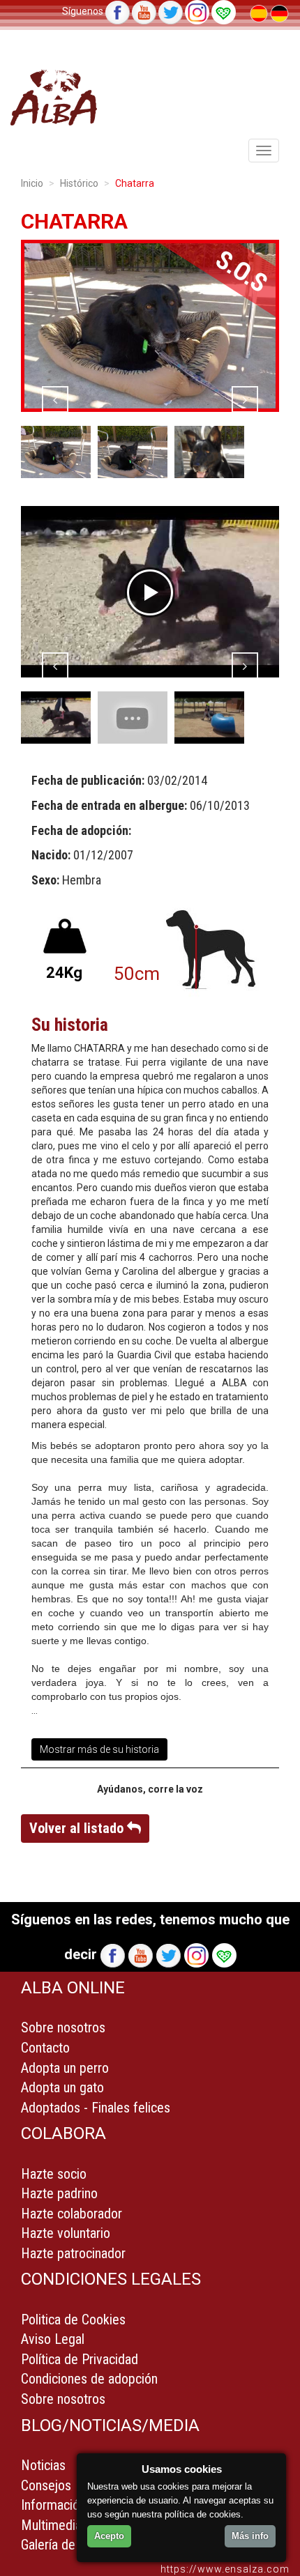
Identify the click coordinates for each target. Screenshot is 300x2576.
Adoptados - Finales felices (96, 2108)
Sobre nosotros (63, 2027)
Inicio (32, 183)
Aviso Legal (53, 2339)
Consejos (46, 2485)
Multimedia (51, 2525)
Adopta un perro (65, 2068)
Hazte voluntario (66, 2233)
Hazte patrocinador (73, 2253)
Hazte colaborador (72, 2214)
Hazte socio (54, 2174)
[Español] (260, 13)
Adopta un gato (62, 2087)
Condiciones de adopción (89, 2379)
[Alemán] (279, 13)
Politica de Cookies (73, 2320)
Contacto (45, 2048)
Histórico (79, 183)
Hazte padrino (59, 2193)
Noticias (43, 2465)
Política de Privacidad (80, 2359)
